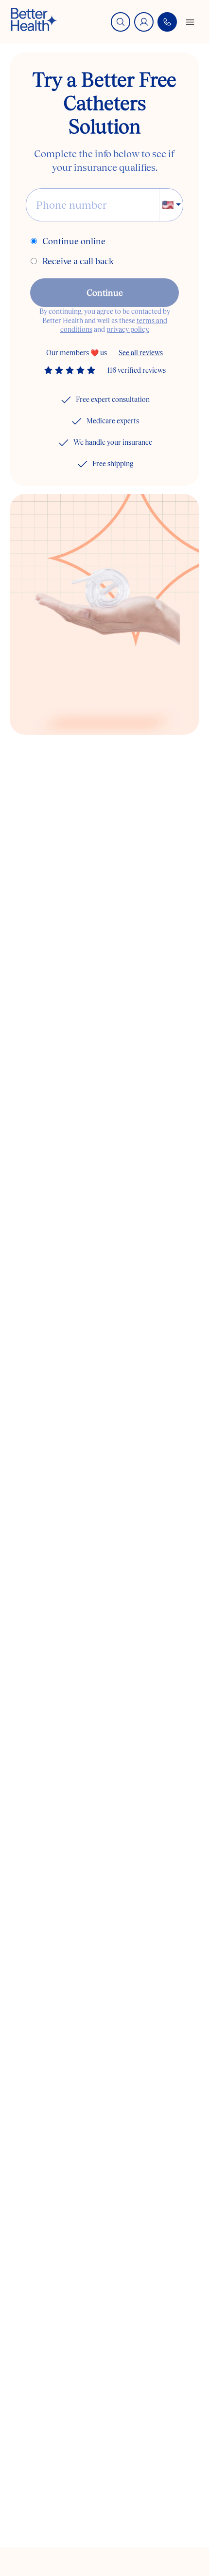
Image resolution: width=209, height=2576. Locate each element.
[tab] (86, 714)
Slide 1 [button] (86, 714)
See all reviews (141, 353)
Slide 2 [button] (109, 714)
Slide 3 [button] (133, 714)
